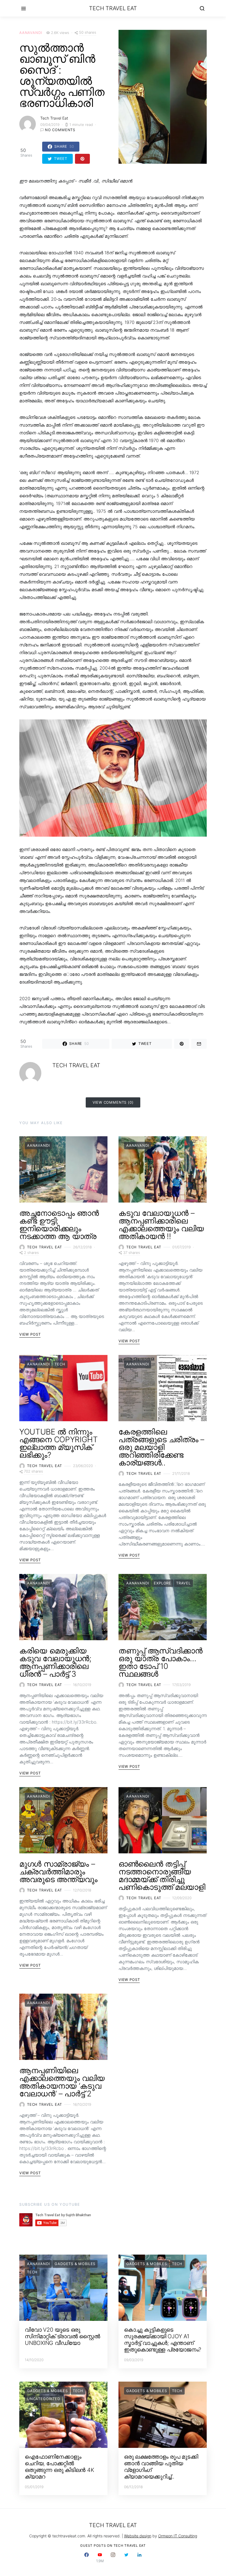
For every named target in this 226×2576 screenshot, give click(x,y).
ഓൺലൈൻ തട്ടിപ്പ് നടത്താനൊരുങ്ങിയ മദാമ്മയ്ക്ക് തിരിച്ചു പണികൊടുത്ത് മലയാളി (162, 1875)
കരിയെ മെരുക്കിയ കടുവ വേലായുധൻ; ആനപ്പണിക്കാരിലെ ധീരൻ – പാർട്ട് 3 (55, 1662)
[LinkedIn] (139, 2558)
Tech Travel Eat (113, 8)
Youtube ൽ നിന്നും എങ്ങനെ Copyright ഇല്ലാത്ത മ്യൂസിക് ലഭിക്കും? (58, 1443)
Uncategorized (44, 2399)
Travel (183, 1583)
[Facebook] (87, 2558)
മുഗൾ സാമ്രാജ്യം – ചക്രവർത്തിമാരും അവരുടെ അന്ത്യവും (58, 1872)
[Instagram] (113, 2558)
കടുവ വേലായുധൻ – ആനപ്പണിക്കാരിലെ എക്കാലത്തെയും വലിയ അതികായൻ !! (161, 1225)
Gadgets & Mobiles (75, 2264)
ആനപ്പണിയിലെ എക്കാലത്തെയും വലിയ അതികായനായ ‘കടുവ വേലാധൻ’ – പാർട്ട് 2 (62, 2082)
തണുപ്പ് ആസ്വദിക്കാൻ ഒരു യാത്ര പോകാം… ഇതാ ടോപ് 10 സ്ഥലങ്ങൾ (161, 1662)
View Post (30, 1334)
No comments (60, 130)
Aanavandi (31, 33)
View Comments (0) (113, 1102)
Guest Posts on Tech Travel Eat (113, 2545)
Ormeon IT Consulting (178, 2536)
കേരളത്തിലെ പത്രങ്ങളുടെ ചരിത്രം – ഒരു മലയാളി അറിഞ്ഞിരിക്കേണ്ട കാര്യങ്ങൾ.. (161, 1447)
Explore (162, 1583)
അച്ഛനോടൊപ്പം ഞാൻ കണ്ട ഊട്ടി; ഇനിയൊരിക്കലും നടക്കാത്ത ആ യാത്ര (59, 1225)
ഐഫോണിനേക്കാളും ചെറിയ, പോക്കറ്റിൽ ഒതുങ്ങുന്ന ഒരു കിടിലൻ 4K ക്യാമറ (59, 2467)
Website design (138, 2536)
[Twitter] (126, 2558)
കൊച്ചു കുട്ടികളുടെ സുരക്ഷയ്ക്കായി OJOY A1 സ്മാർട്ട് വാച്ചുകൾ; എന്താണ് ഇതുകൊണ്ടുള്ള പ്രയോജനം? (163, 2340)
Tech (60, 1364)
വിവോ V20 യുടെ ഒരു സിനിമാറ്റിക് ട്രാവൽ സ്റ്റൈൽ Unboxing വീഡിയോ (62, 2336)
